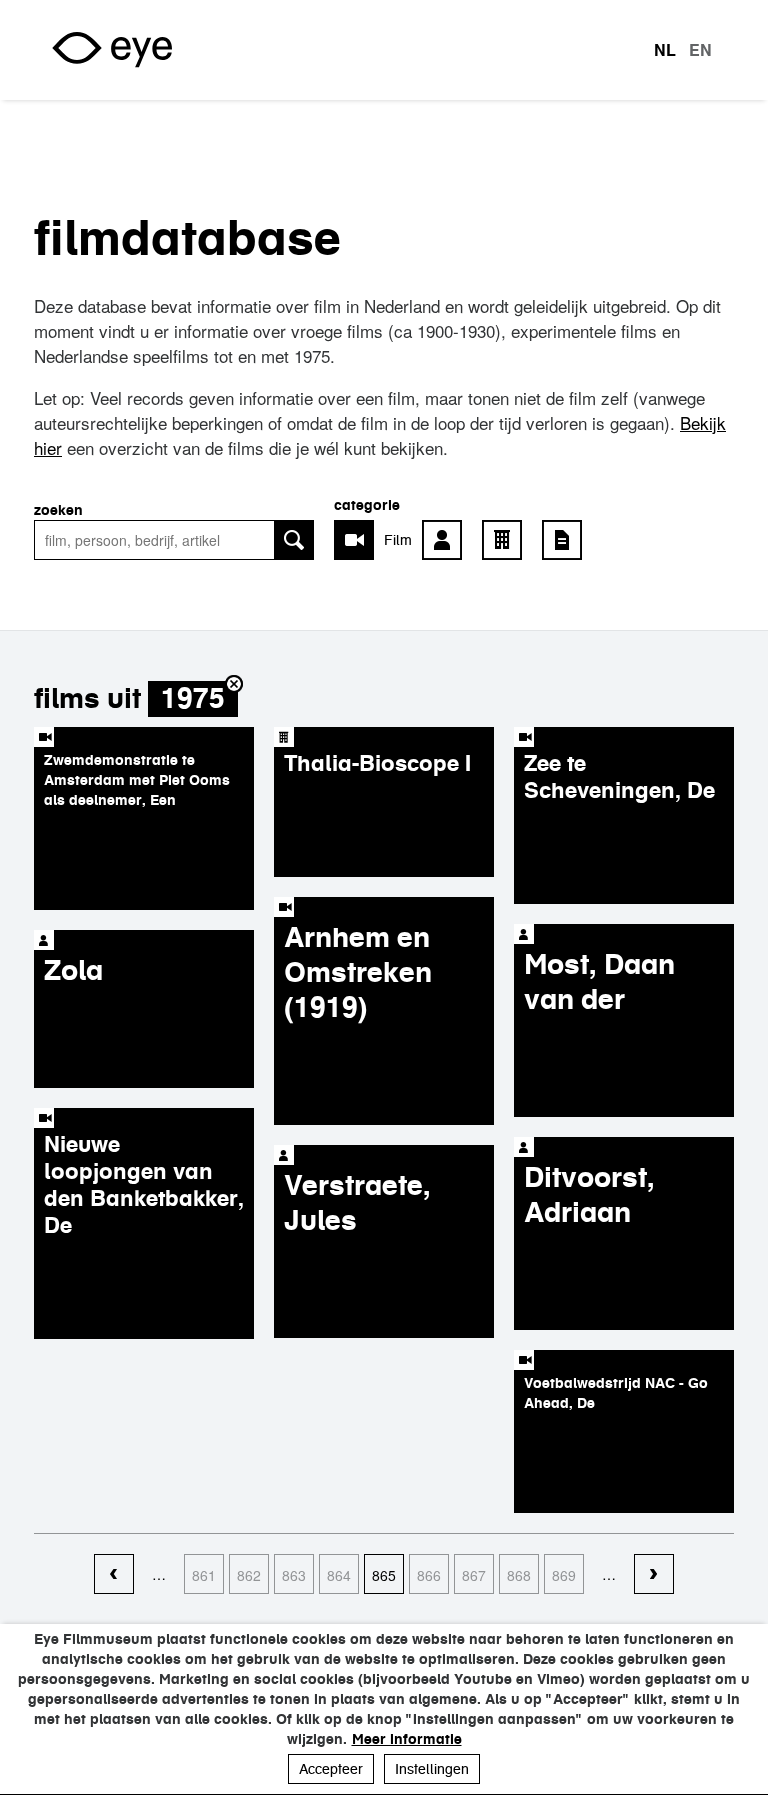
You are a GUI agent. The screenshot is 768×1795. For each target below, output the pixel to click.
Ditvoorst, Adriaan (589, 1194)
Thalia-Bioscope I (377, 763)
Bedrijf (507, 540)
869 (564, 1575)
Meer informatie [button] (407, 1739)
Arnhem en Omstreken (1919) (358, 972)
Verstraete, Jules (357, 1202)
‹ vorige (114, 1575)
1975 (193, 698)
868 (519, 1575)
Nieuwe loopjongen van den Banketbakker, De (144, 1184)
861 (204, 1575)
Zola (73, 970)
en (700, 50)
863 (294, 1575)
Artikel (567, 540)
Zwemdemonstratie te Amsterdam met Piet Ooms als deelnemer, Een (137, 780)
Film (398, 540)
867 (474, 1575)
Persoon (447, 540)
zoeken (58, 510)
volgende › (654, 1575)
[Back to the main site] (112, 50)
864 (339, 1575)
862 (249, 1575)
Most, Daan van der (599, 981)
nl (665, 50)
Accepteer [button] (331, 1769)
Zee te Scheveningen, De (619, 776)
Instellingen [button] (432, 1769)
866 (429, 1575)
